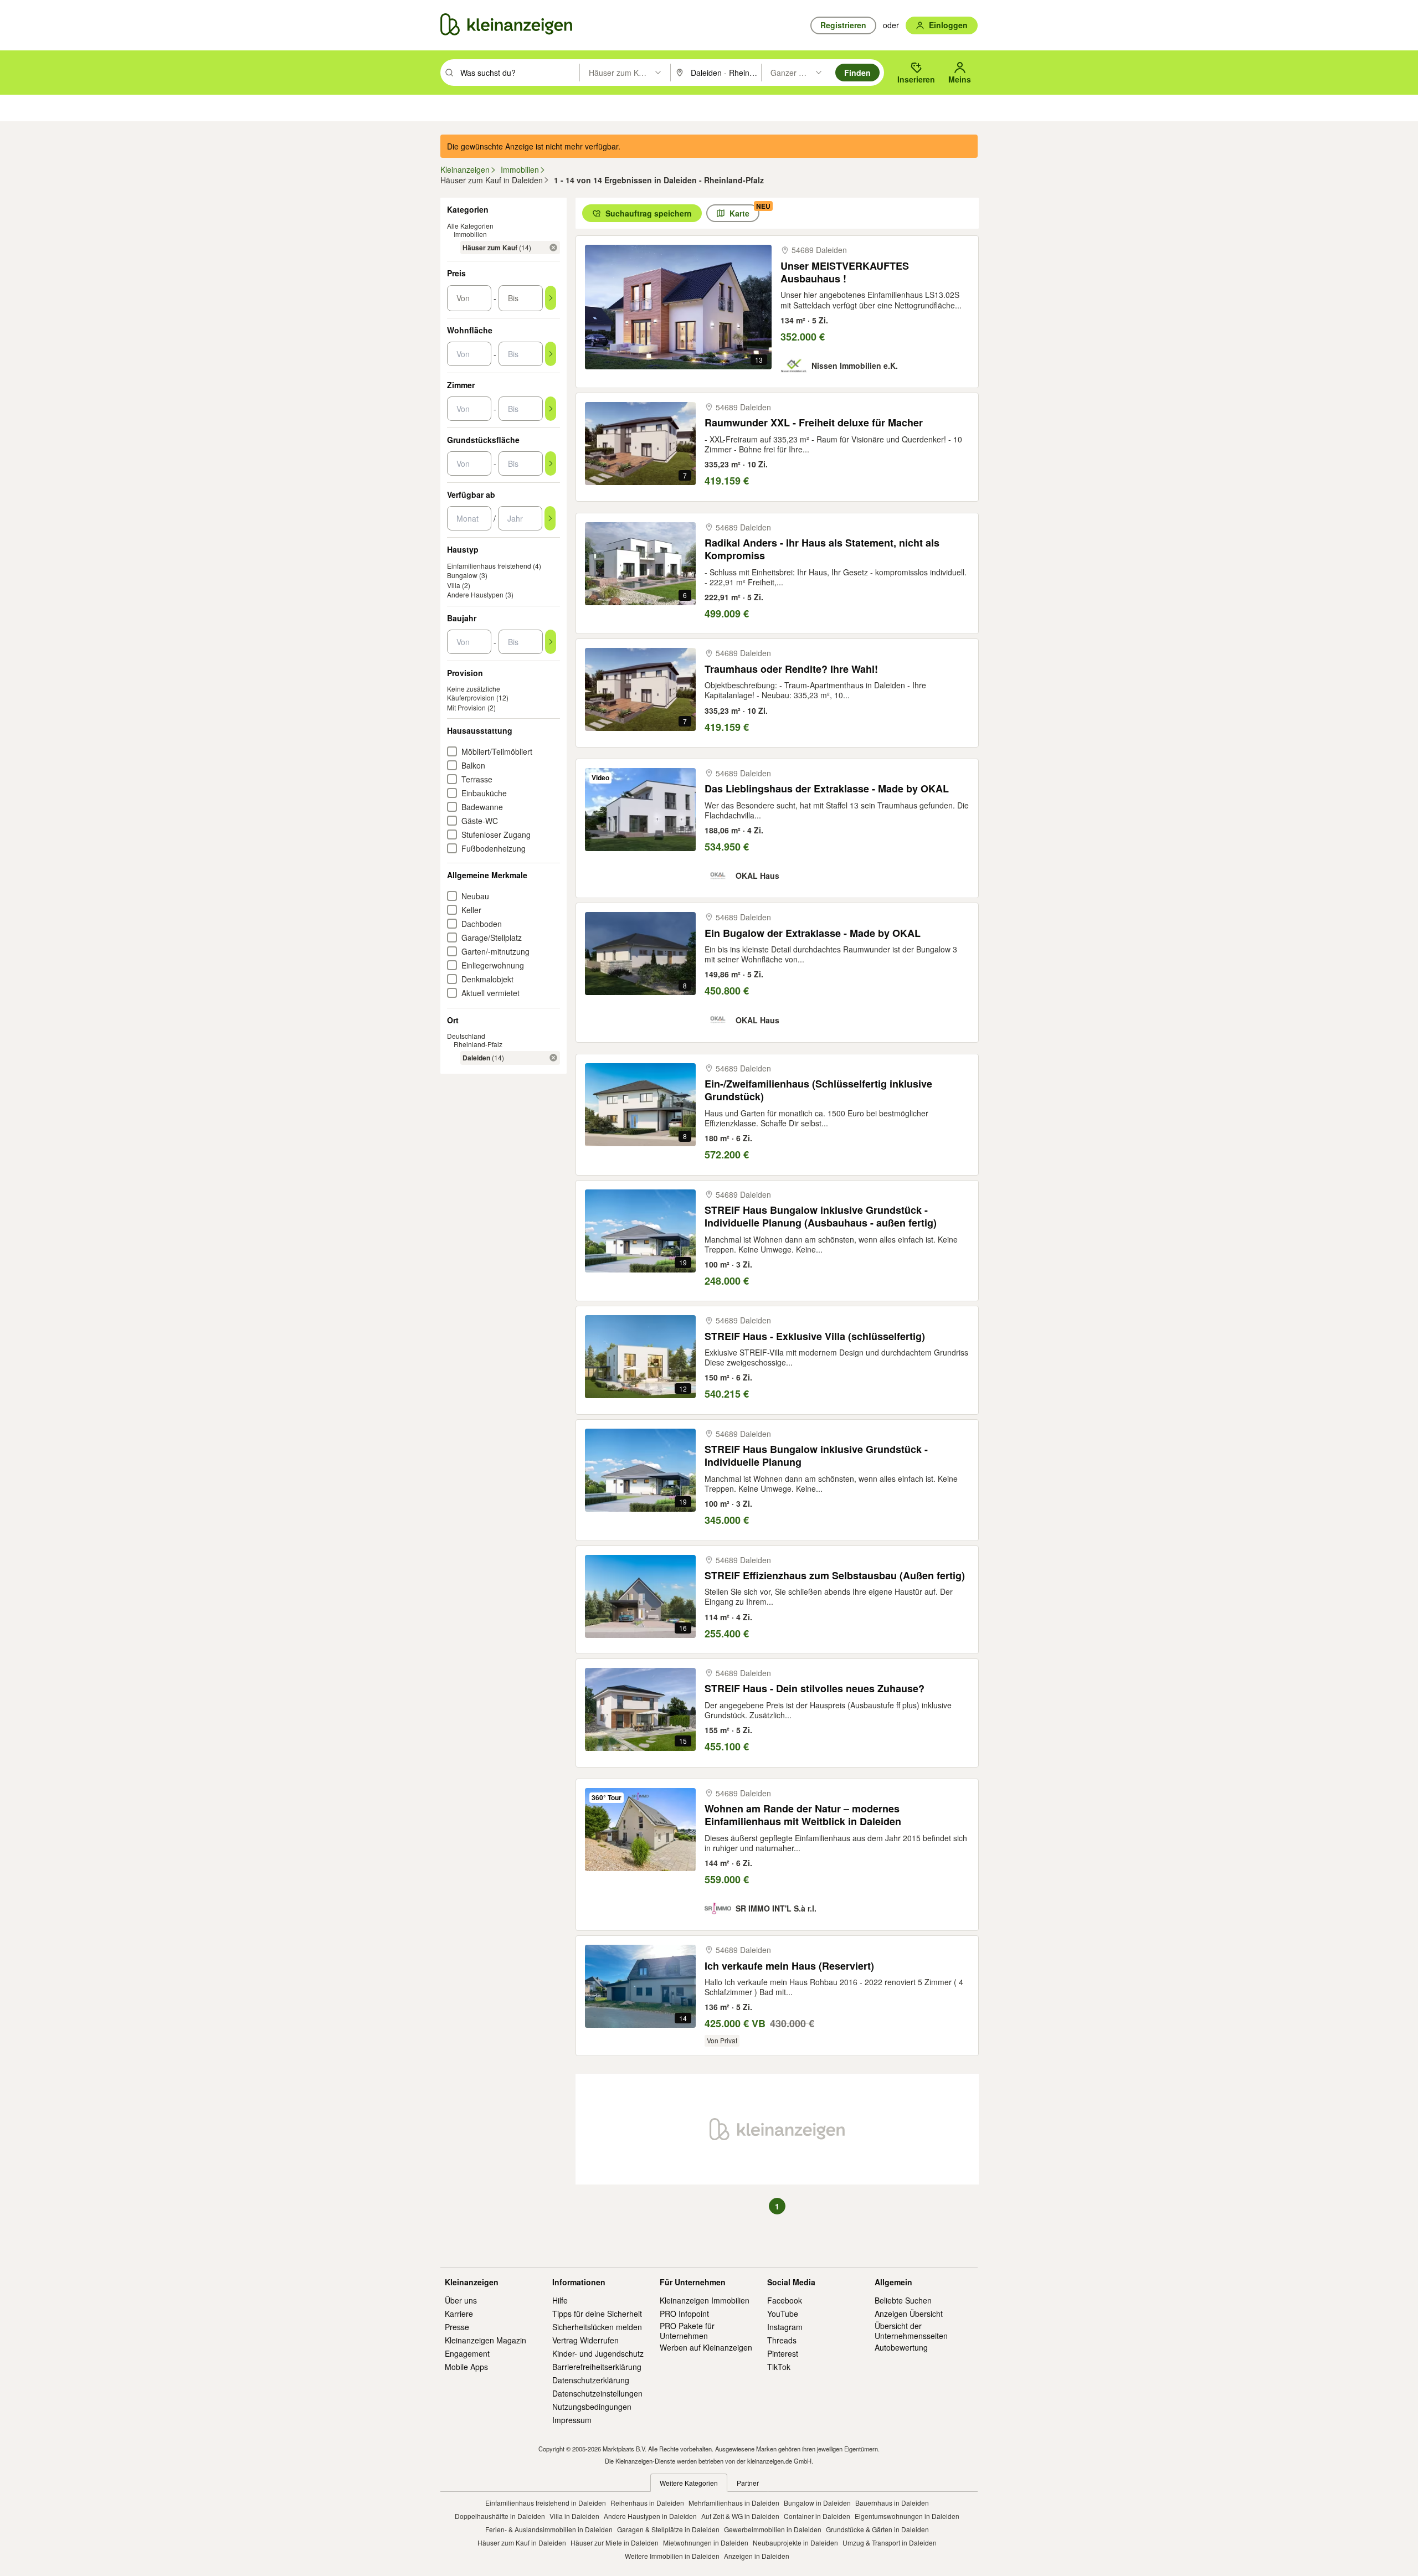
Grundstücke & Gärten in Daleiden (877, 2529)
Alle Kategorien (470, 226)
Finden (857, 73)
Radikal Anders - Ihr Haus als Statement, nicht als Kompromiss (822, 550)
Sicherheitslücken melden (597, 2327)
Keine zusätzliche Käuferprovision (474, 693)
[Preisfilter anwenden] (551, 298)
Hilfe (560, 2300)
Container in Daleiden (817, 2516)
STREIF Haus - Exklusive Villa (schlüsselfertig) (815, 1336)
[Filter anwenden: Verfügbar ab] (550, 518)
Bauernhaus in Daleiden (892, 2503)
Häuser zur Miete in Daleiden (615, 2542)
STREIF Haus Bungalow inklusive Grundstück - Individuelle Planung (816, 1456)
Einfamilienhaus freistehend (489, 566)
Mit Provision (466, 707)
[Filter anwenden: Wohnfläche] (551, 354)
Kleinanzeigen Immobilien (705, 2300)
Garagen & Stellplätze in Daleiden (668, 2529)
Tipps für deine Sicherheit (597, 2314)
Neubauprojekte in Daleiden (795, 2542)
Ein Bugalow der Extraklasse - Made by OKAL (813, 933)
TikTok (779, 2367)
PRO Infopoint (684, 2314)
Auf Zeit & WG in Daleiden (740, 2516)
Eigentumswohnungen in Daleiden (907, 2516)
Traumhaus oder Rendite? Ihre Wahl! (791, 669)
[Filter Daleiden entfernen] (553, 1058)
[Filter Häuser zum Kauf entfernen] (553, 248)
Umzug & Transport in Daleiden (890, 2542)
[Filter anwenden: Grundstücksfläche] (551, 463)
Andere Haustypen (475, 594)
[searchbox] (519, 73)
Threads (782, 2340)
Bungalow (462, 575)
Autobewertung (901, 2347)
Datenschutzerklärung (591, 2380)
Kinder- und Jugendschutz (598, 2353)
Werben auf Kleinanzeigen (706, 2347)
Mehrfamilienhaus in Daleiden (734, 2503)
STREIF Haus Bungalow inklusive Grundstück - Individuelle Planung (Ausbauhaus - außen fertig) (821, 1217)
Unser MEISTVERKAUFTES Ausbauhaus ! (845, 273)
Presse (457, 2327)
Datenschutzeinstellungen (597, 2393)
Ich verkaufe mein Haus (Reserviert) (789, 1966)
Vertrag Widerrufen (585, 2340)
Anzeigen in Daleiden (757, 2556)
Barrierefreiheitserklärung (597, 2367)
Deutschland (466, 1036)
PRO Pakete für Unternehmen (687, 2331)
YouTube (783, 2314)
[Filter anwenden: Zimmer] (551, 409)
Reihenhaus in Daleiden (647, 2503)
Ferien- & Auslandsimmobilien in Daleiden (549, 2529)
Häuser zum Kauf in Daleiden (522, 2542)
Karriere (459, 2314)
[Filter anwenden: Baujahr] (551, 642)
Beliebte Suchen (903, 2300)
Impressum (572, 2420)
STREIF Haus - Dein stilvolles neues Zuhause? (815, 1689)
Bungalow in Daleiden (817, 2503)
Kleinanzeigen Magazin (485, 2340)
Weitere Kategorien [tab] (689, 2483)
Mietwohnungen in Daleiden (706, 2542)
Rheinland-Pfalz (478, 1044)
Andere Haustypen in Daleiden (650, 2516)
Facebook (785, 2300)
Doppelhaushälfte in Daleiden (500, 2516)
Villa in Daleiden (574, 2516)
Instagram (785, 2327)
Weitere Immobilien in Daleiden (672, 2556)
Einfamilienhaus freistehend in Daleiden (546, 2503)
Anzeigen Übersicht (909, 2314)
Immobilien (470, 234)
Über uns (461, 2300)
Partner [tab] (748, 2483)
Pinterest (783, 2353)
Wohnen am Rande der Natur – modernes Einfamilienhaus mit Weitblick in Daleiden (803, 1815)
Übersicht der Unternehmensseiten (911, 2331)
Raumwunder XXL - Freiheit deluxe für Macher (814, 423)
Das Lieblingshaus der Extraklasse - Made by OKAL (827, 789)
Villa (454, 585)
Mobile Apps (466, 2367)
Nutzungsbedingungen (592, 2407)
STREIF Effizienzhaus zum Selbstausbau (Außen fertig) (835, 1576)
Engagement (467, 2353)
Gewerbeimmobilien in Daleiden (773, 2529)
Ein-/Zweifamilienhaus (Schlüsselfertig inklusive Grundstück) (818, 1091)
